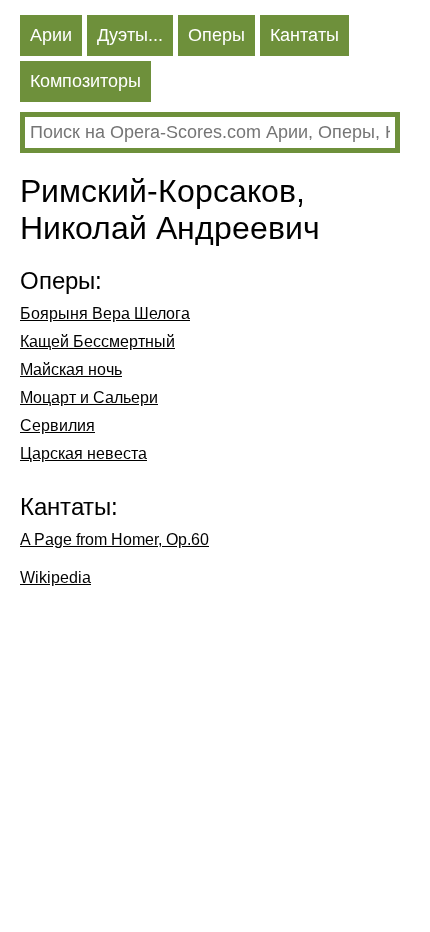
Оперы (216, 35)
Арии (51, 35)
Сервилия (57, 425)
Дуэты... (130, 35)
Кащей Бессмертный (97, 341)
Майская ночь (71, 369)
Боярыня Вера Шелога (105, 313)
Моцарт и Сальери (89, 397)
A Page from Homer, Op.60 (114, 539)
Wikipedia (55, 577)
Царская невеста (83, 453)
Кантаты (304, 35)
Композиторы (85, 81)
